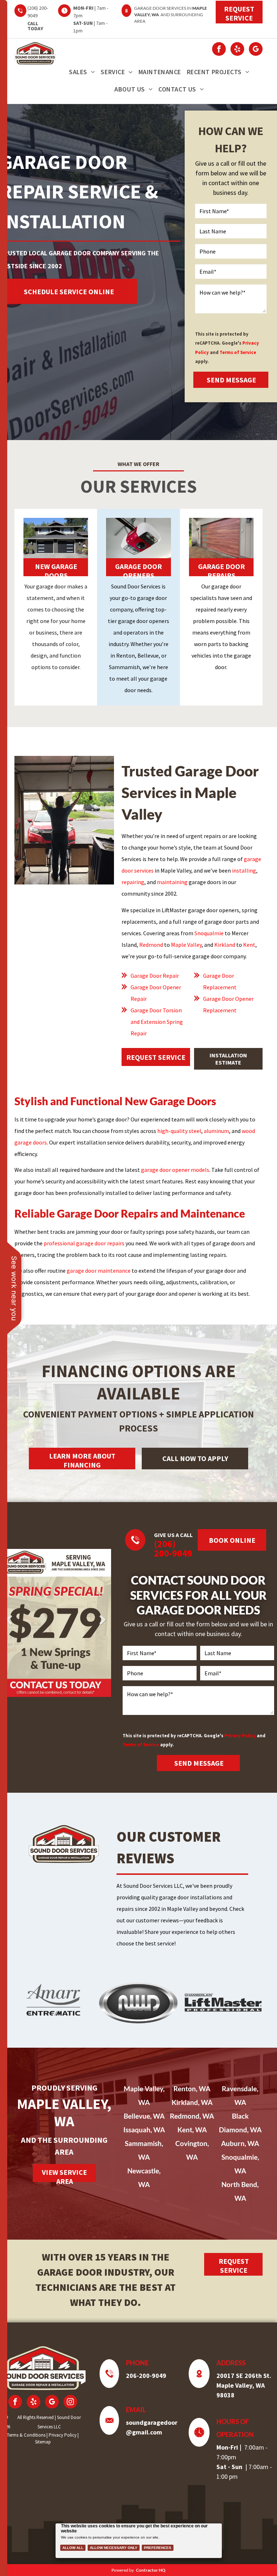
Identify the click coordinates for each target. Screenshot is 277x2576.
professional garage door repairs (84, 1243)
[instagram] (70, 2403)
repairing (133, 882)
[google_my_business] (256, 50)
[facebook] (219, 50)
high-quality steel (179, 1131)
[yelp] (237, 50)
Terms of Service (238, 352)
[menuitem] (82, 72)
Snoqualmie (209, 933)
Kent (249, 945)
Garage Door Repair (155, 976)
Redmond (151, 945)
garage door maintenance (99, 1271)
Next (102, 1620)
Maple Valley (186, 945)
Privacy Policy (240, 1735)
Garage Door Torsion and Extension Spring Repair (157, 1022)
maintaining (172, 882)
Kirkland (225, 945)
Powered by (123, 2570)
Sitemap (43, 2442)
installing (244, 870)
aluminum (216, 1131)
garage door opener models (175, 1170)
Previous (9, 1620)
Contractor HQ (151, 2570)
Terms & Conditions (26, 2435)
